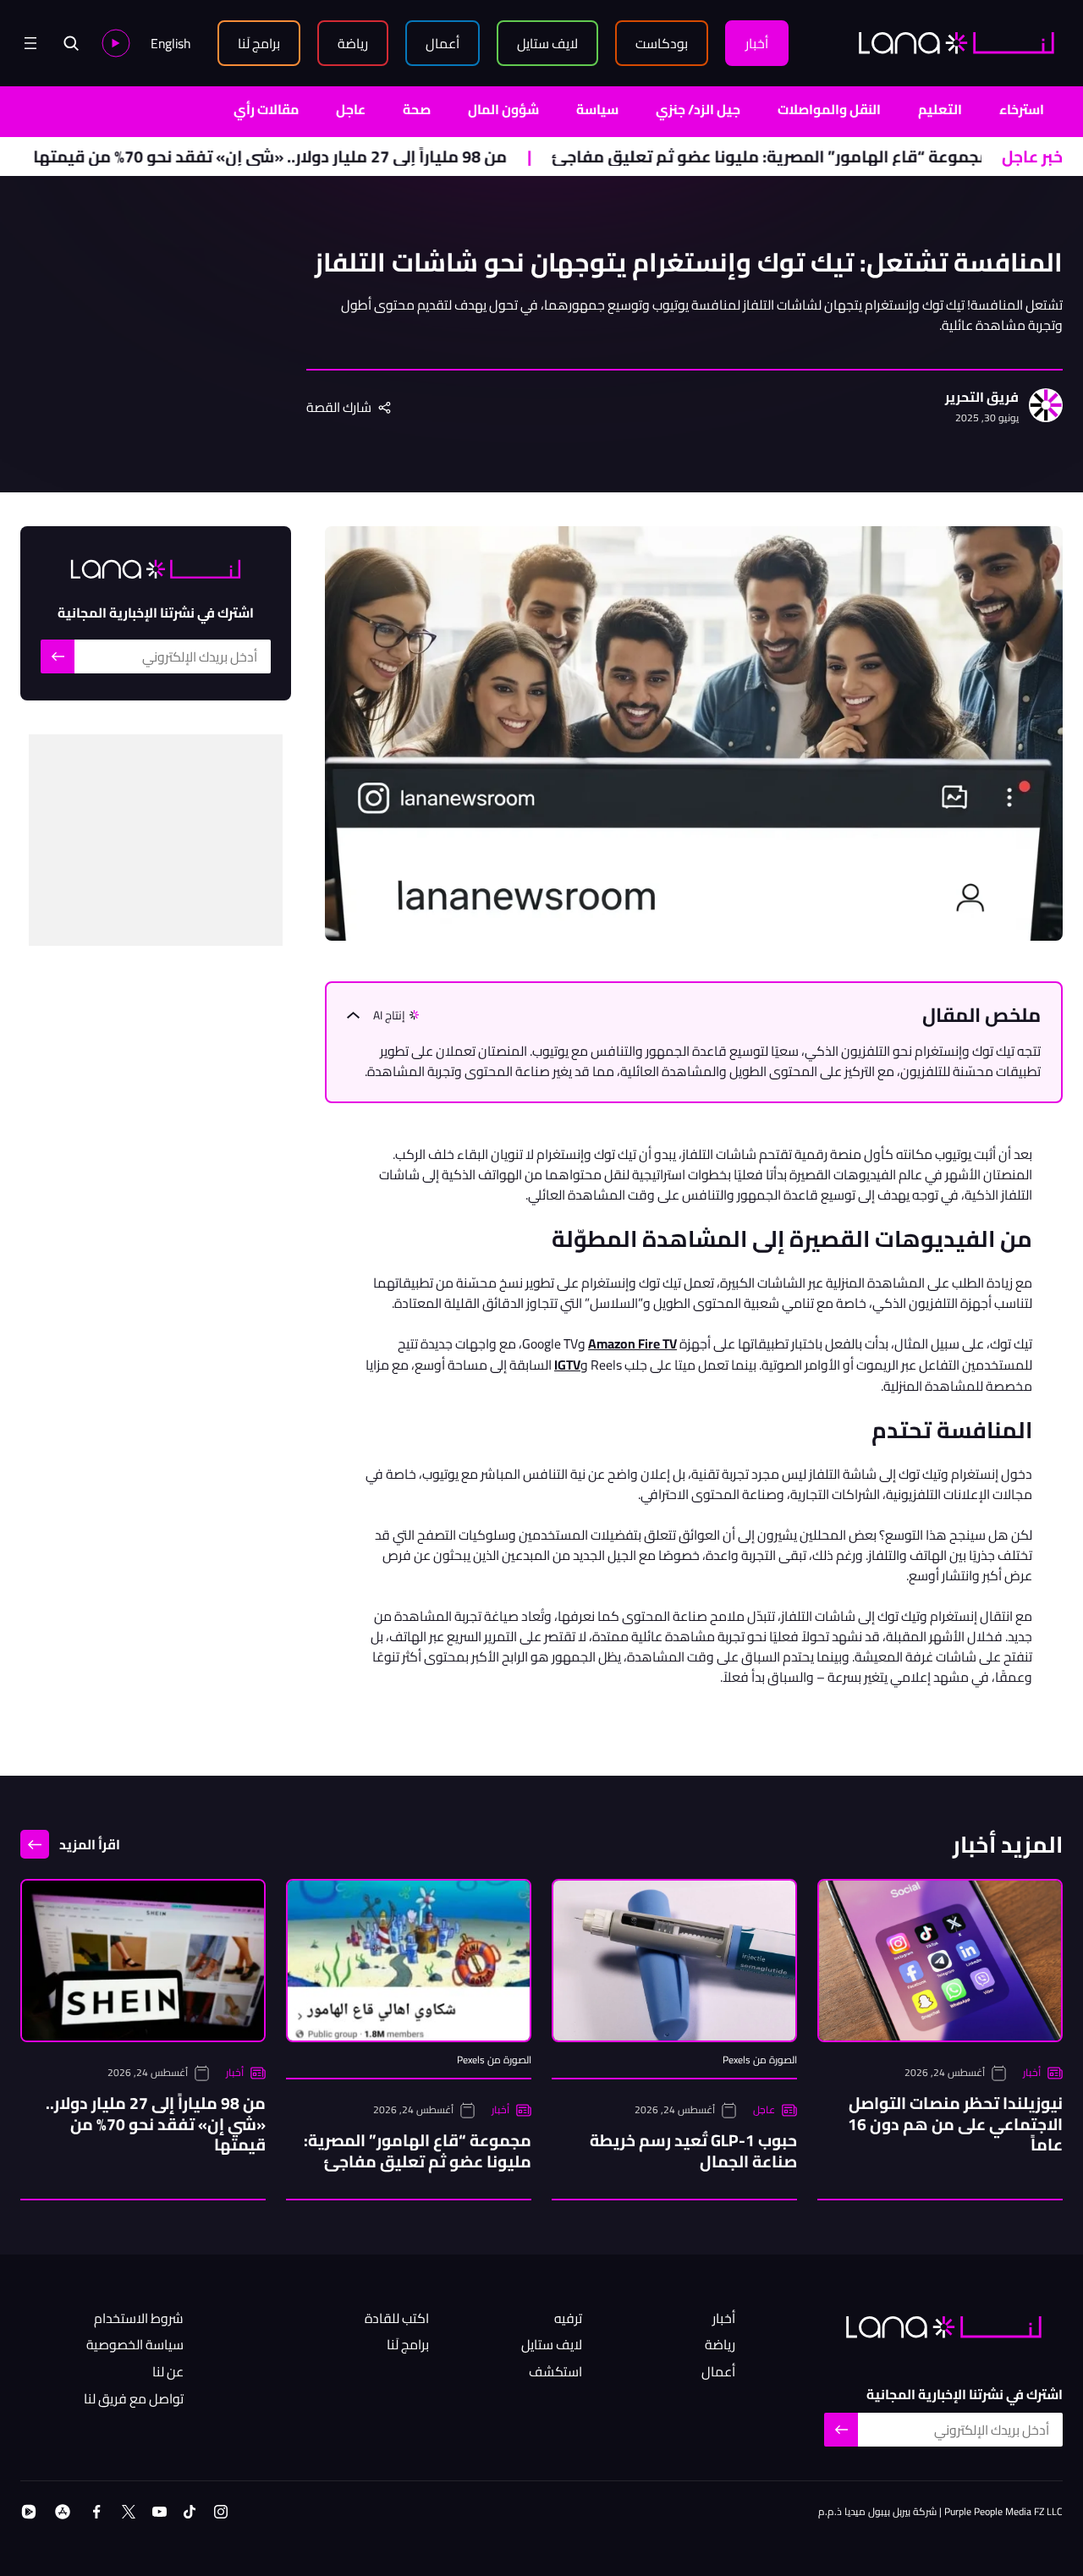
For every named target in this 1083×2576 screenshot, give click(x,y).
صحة (417, 109)
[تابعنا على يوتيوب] (159, 2512)
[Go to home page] (957, 43)
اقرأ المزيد (90, 1844)
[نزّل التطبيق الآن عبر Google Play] (29, 2512)
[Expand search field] (71, 43)
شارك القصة (339, 408)
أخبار (1032, 2073)
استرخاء (1022, 109)
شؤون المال (503, 109)
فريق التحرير (982, 398)
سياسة (597, 109)
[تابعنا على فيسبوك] (96, 2512)
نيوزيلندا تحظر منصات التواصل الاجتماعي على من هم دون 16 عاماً (955, 2124)
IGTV (567, 1365)
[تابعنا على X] (129, 2512)
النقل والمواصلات (829, 109)
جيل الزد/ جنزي (698, 109)
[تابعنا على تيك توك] (190, 2512)
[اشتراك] (58, 656)
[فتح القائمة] (30, 43)
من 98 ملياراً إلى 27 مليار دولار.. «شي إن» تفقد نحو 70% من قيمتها (342, 157)
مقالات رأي (266, 109)
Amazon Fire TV (632, 1343)
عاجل (351, 109)
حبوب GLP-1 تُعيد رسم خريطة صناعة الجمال (693, 2150)
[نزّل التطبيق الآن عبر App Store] (63, 2512)
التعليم (940, 109)
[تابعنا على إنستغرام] (221, 2512)
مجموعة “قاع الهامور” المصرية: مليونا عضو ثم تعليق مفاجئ (843, 157)
